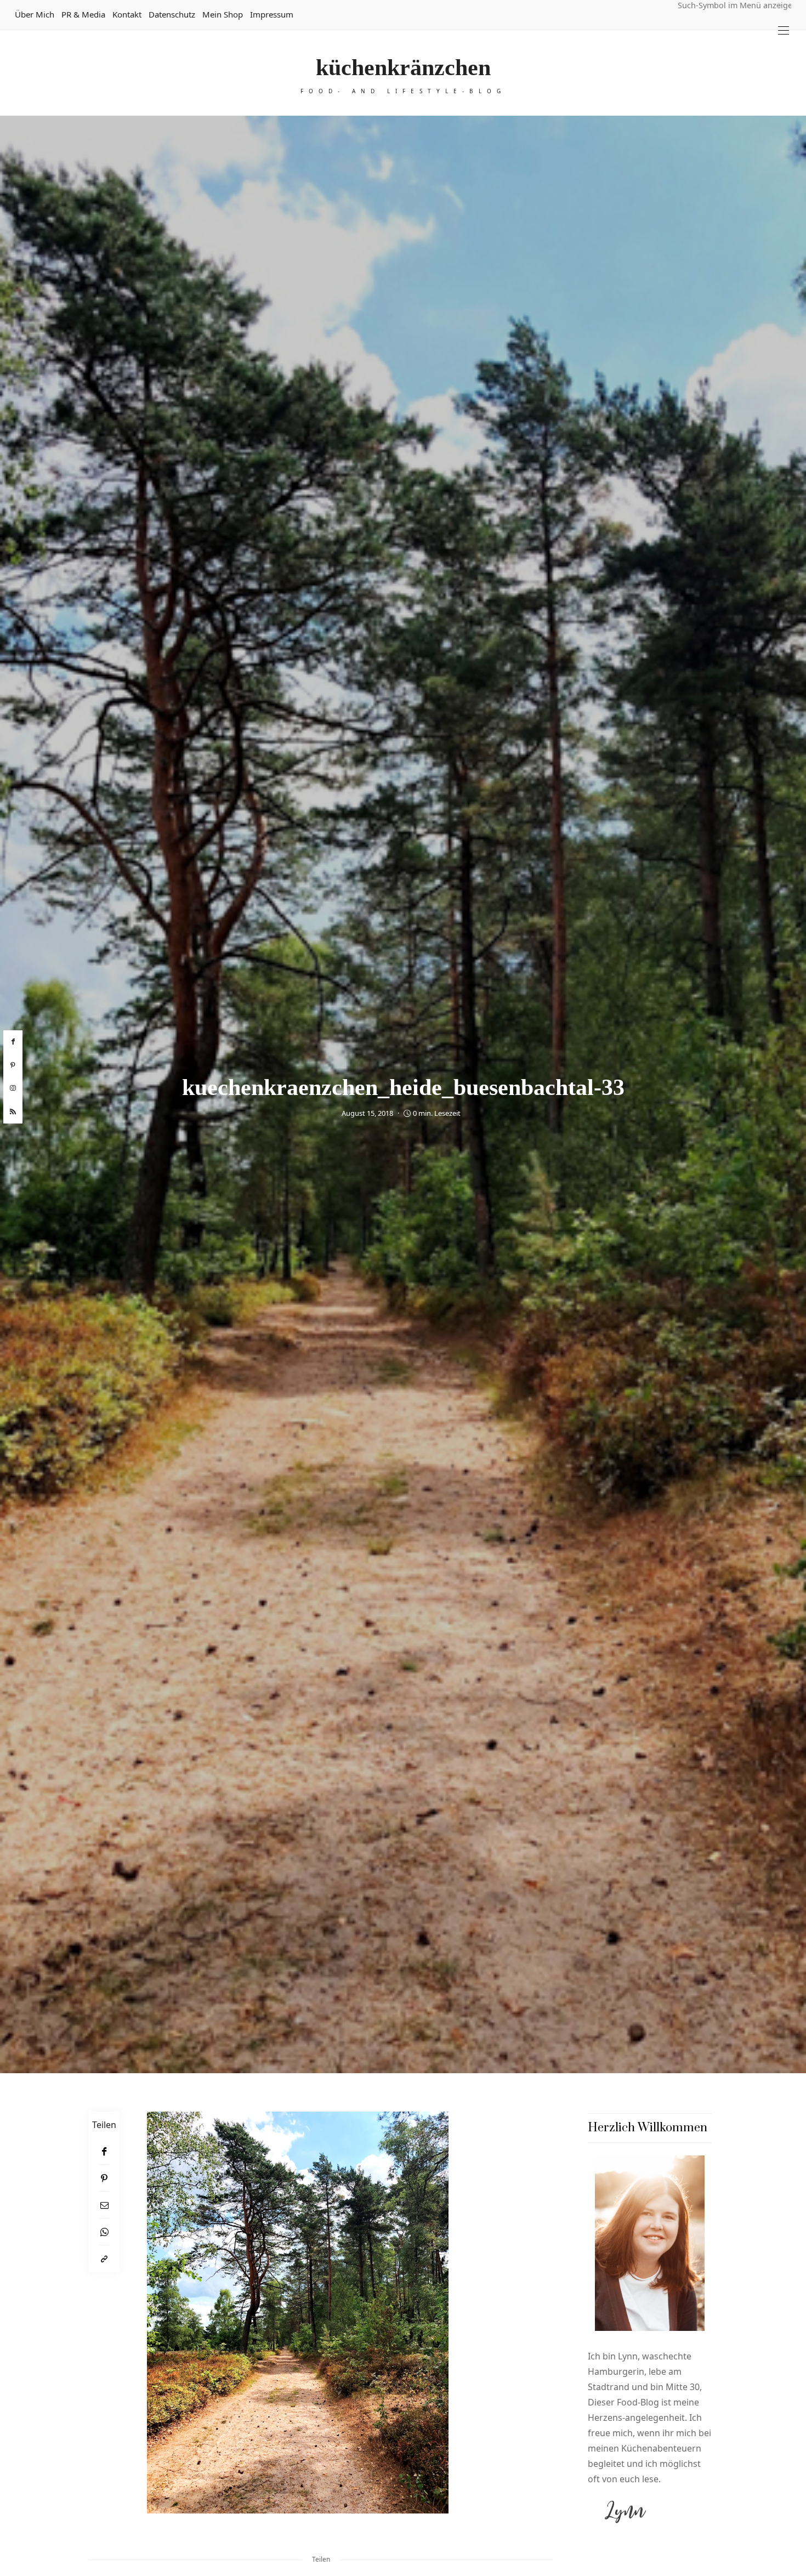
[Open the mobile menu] (784, 30)
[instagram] (13, 1088)
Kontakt (127, 14)
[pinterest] (13, 1065)
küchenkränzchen (403, 67)
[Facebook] (104, 2151)
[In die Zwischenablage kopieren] (104, 2259)
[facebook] (13, 1042)
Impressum (272, 14)
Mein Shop (223, 14)
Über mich (35, 14)
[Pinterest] (104, 2178)
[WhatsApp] (104, 2232)
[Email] (104, 2205)
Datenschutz (172, 14)
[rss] (13, 1112)
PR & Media (83, 14)
